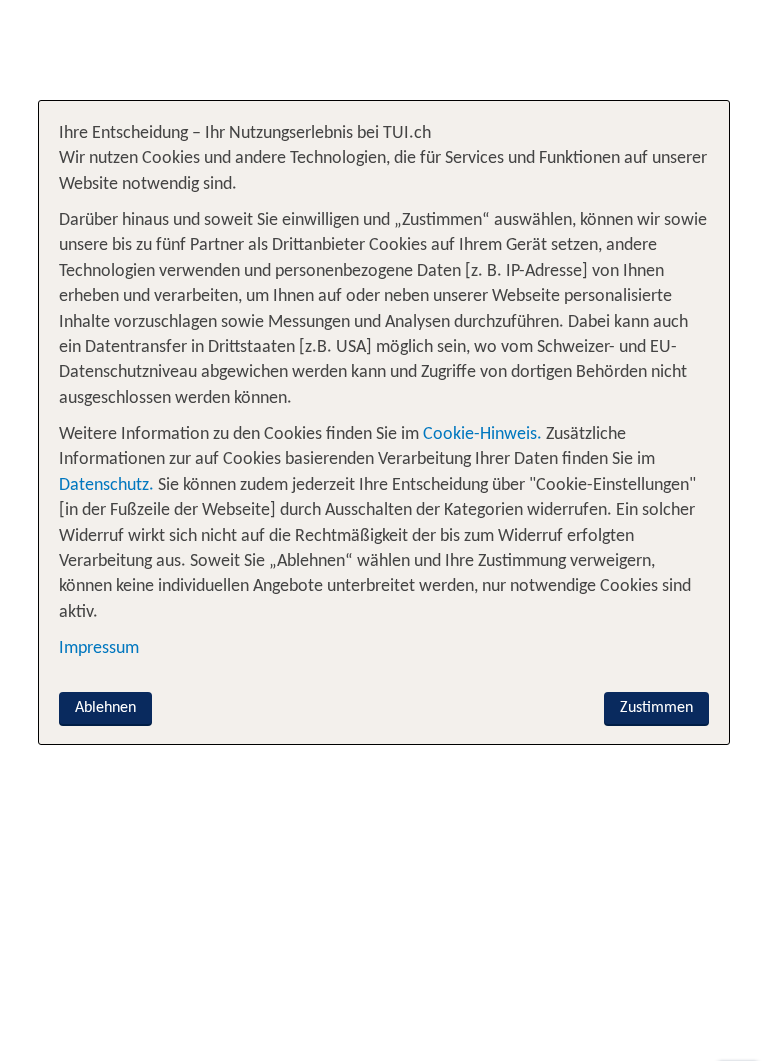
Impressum (99, 648)
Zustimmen (656, 708)
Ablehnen (105, 708)
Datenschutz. (106, 485)
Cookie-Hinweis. (480, 434)
